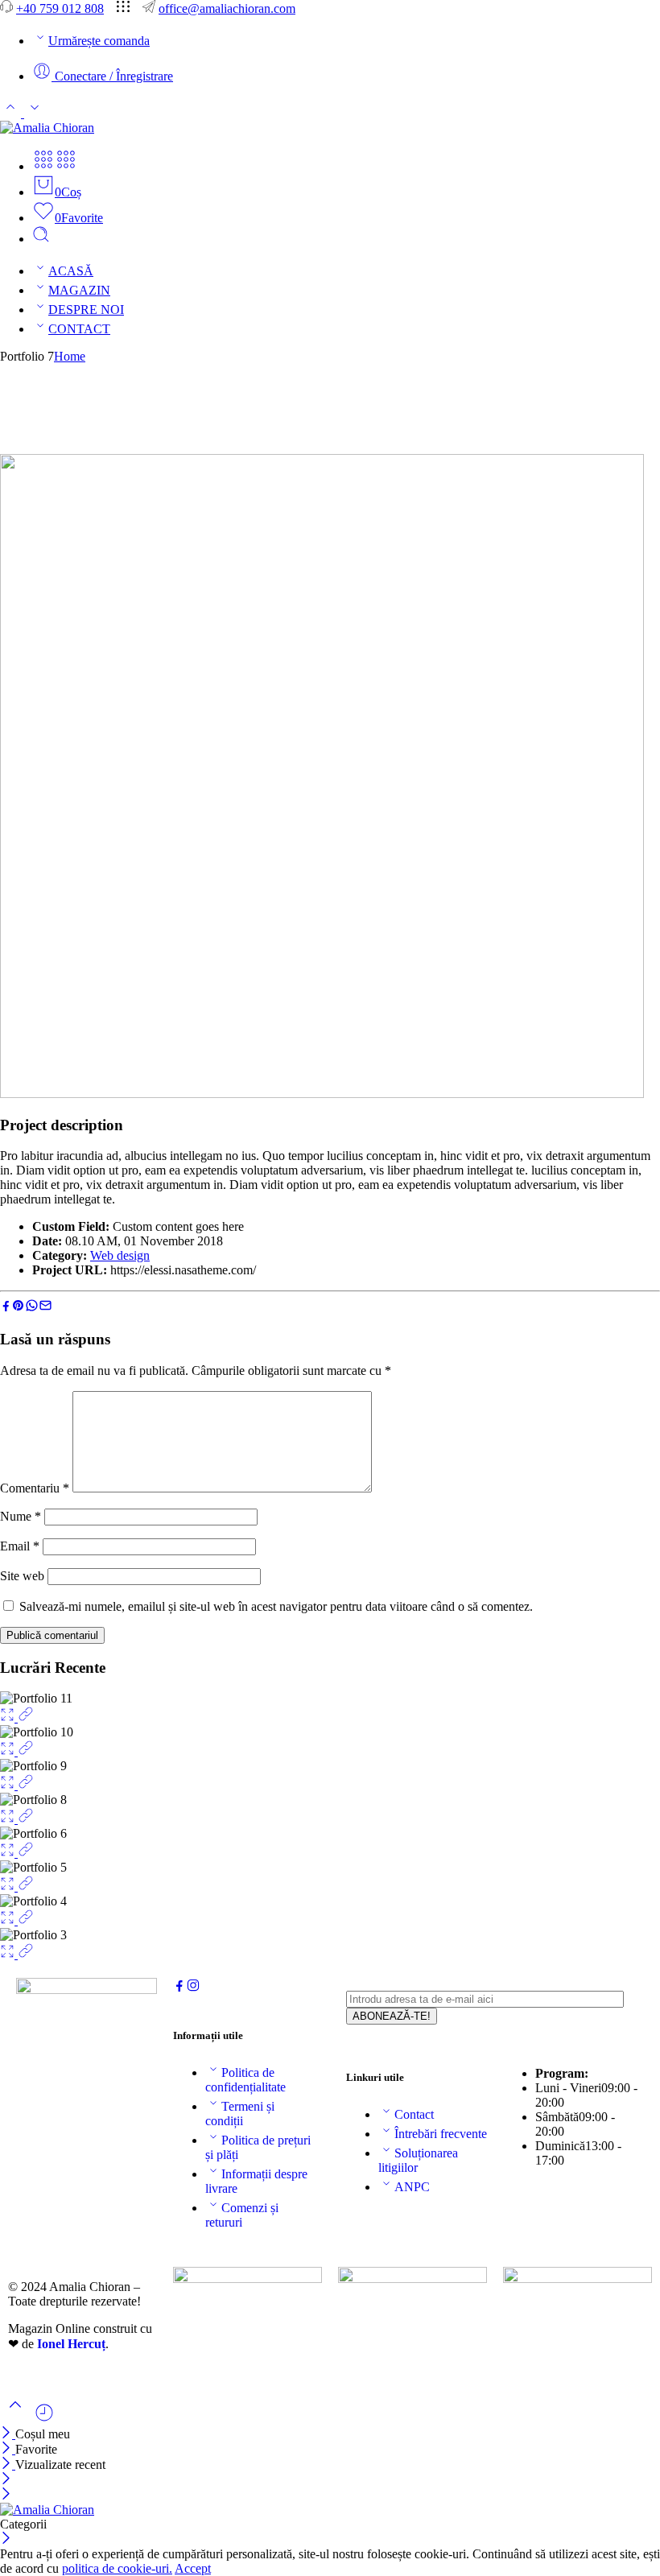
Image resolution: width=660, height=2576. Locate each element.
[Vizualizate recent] (44, 2419)
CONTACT (79, 329)
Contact (414, 2114)
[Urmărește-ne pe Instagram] (193, 1988)
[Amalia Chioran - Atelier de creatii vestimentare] (47, 128)
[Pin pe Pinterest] (19, 1308)
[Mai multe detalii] (26, 1717)
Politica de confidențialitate (245, 2080)
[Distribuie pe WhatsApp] (32, 1308)
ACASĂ (71, 271)
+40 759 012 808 (60, 8)
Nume (21, 1516)
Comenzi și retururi (242, 2215)
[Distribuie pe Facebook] (6, 1308)
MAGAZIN (79, 290)
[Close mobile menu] (6, 2495)
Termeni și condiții (240, 2114)
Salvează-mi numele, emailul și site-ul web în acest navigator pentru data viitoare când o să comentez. (276, 1606)
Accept (193, 2568)
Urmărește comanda (99, 41)
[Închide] (8, 2434)
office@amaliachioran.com (227, 8)
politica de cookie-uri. (117, 2568)
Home (70, 356)
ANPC (412, 2187)
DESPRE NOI (86, 310)
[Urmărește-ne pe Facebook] (179, 1988)
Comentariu (35, 1488)
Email (20, 1546)
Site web (22, 1576)
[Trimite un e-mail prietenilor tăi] (45, 1308)
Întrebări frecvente (441, 2134)
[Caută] (41, 239)
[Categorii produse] (43, 166)
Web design (120, 1255)
